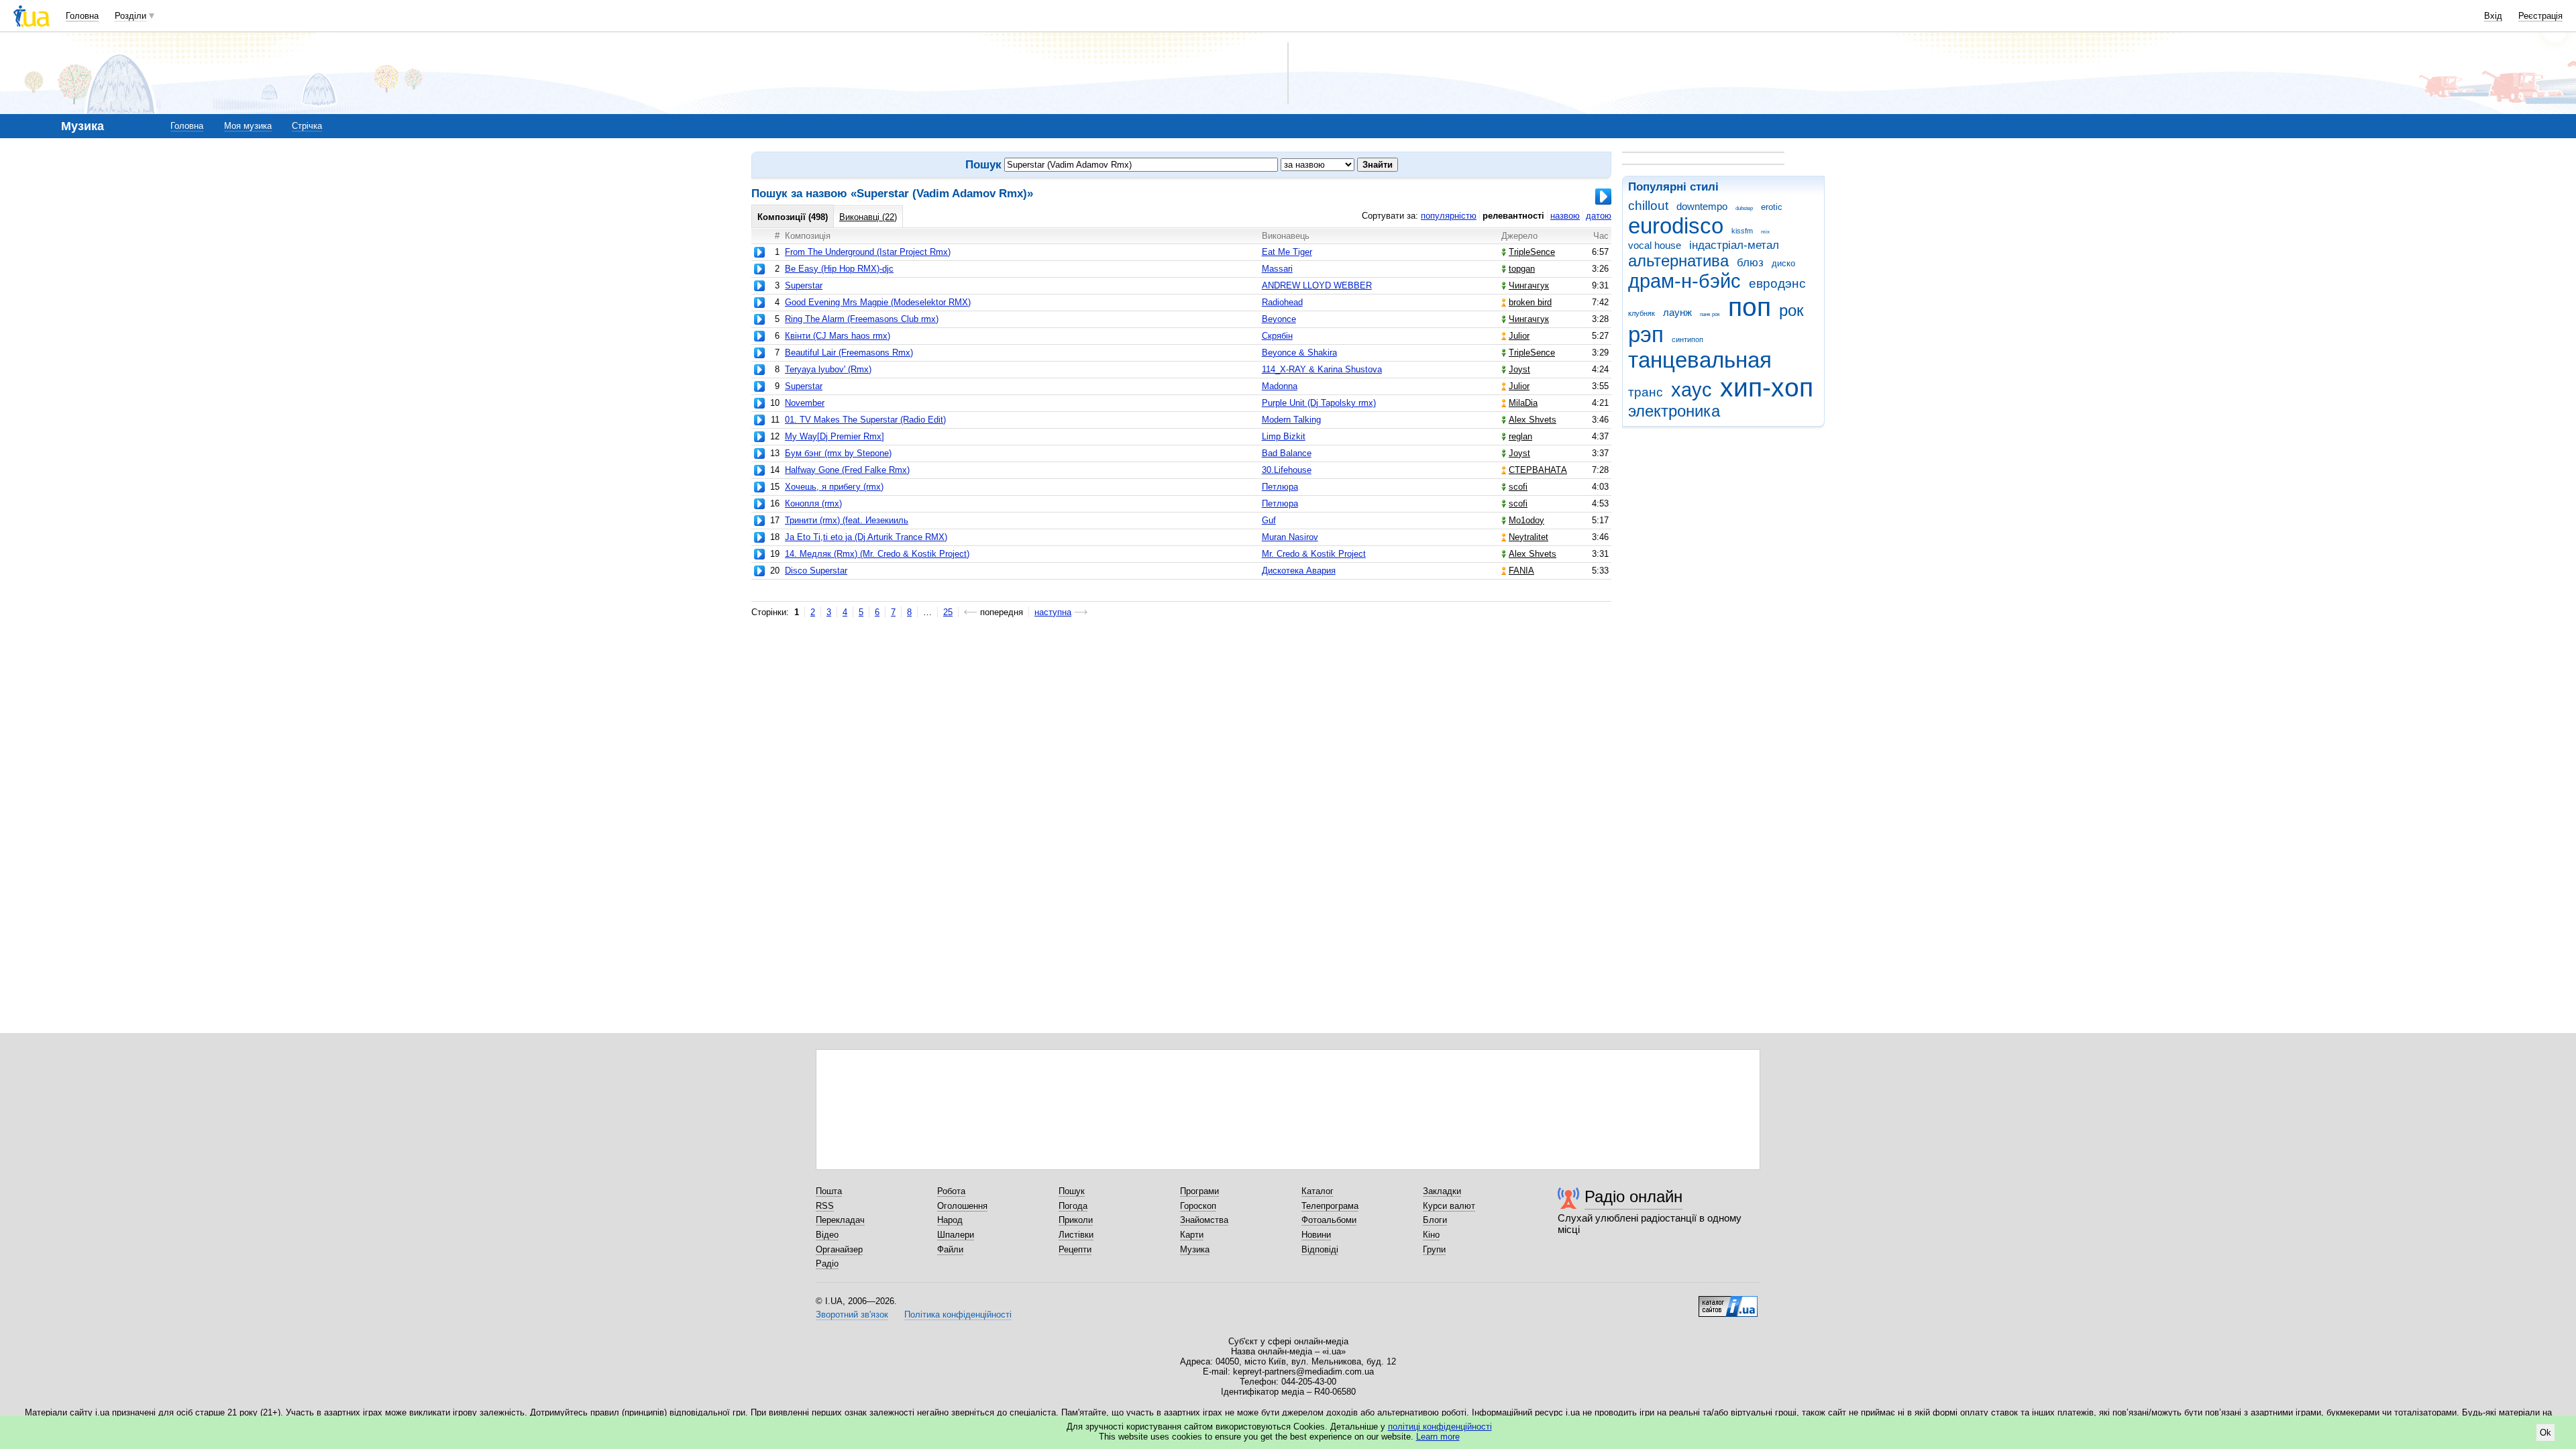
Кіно (1431, 1235)
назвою (1565, 216)
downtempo (1702, 206)
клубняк (1642, 313)
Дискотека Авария (1299, 571)
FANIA (1521, 571)
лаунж (1677, 312)
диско (1783, 263)
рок (1791, 311)
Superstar (804, 285)
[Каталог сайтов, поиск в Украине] (1728, 1301)
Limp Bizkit (1284, 436)
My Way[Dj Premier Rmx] (835, 436)
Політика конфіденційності (958, 1314)
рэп (1646, 334)
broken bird (1530, 302)
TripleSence (1532, 252)
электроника (1674, 411)
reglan (1520, 436)
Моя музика (248, 126)
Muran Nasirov (1290, 537)
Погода (1073, 1206)
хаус (1692, 390)
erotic (1772, 207)
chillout (1648, 206)
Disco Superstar (816, 571)
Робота (951, 1191)
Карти (1192, 1235)
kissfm (1742, 231)
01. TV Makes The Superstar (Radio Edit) (865, 420)
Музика (1195, 1249)
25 (948, 612)
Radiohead (1282, 302)
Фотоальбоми (1329, 1220)
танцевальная (1700, 360)
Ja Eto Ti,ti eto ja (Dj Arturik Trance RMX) (866, 537)
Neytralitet (1528, 537)
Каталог (1318, 1191)
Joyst (1519, 369)
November (805, 403)
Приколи (1076, 1220)
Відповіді (1320, 1249)
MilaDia (1523, 403)
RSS (825, 1206)
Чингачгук (1529, 285)
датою (1599, 216)
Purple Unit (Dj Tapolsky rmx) (1319, 403)
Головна (82, 16)
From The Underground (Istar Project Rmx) (868, 252)
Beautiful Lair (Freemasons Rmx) (849, 353)
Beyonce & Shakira (1299, 353)
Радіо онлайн (1633, 1196)
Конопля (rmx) (813, 503)
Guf (1269, 520)
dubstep (1744, 208)
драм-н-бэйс (1684, 281)
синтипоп (1687, 339)
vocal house (1655, 245)
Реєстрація (2540, 16)
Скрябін (1277, 336)
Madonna (1280, 386)
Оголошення (962, 1206)
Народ (950, 1220)
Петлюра (1280, 487)
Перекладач (840, 1220)
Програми (1199, 1191)
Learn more (1438, 1437)
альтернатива (1678, 261)
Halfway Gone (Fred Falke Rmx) (847, 470)
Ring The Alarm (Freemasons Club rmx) (862, 319)
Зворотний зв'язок (852, 1314)
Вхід (2493, 16)
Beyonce (1279, 319)
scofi (1518, 487)
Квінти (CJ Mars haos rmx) (838, 336)
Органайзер (839, 1249)
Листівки (1076, 1235)
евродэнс (1777, 283)
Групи (1434, 1249)
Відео (827, 1235)
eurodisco (1676, 226)
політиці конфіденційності (1440, 1427)
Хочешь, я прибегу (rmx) (834, 487)
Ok (2545, 1433)
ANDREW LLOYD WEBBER (1317, 285)
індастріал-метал (1734, 245)
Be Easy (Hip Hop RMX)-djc (839, 269)
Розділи (130, 16)
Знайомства (1204, 1220)
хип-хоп (1767, 387)
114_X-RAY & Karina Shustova (1322, 369)
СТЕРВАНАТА (1538, 470)
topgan (1522, 269)
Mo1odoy (1526, 520)
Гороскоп (1198, 1206)
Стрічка (307, 126)
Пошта (829, 1191)
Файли (950, 1249)
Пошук (1072, 1191)
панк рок (1710, 314)
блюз (1750, 263)
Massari (1277, 269)
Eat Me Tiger (1287, 252)
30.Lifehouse (1287, 470)
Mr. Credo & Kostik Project (1314, 554)
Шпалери (956, 1235)
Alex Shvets (1533, 420)
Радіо (827, 1264)
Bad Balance (1287, 453)
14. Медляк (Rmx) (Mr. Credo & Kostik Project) (877, 554)
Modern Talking (1291, 420)
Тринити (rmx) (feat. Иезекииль (847, 520)
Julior (1519, 336)
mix (1765, 232)
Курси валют (1449, 1206)
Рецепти (1075, 1249)
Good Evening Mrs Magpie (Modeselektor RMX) (878, 302)
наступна (1053, 612)
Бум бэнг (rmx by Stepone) (838, 453)
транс (1646, 392)
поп (1750, 307)
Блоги (1435, 1220)
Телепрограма (1330, 1206)
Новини (1316, 1235)
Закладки (1442, 1191)
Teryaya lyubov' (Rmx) (828, 369)
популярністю (1449, 216)
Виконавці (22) (868, 217)
